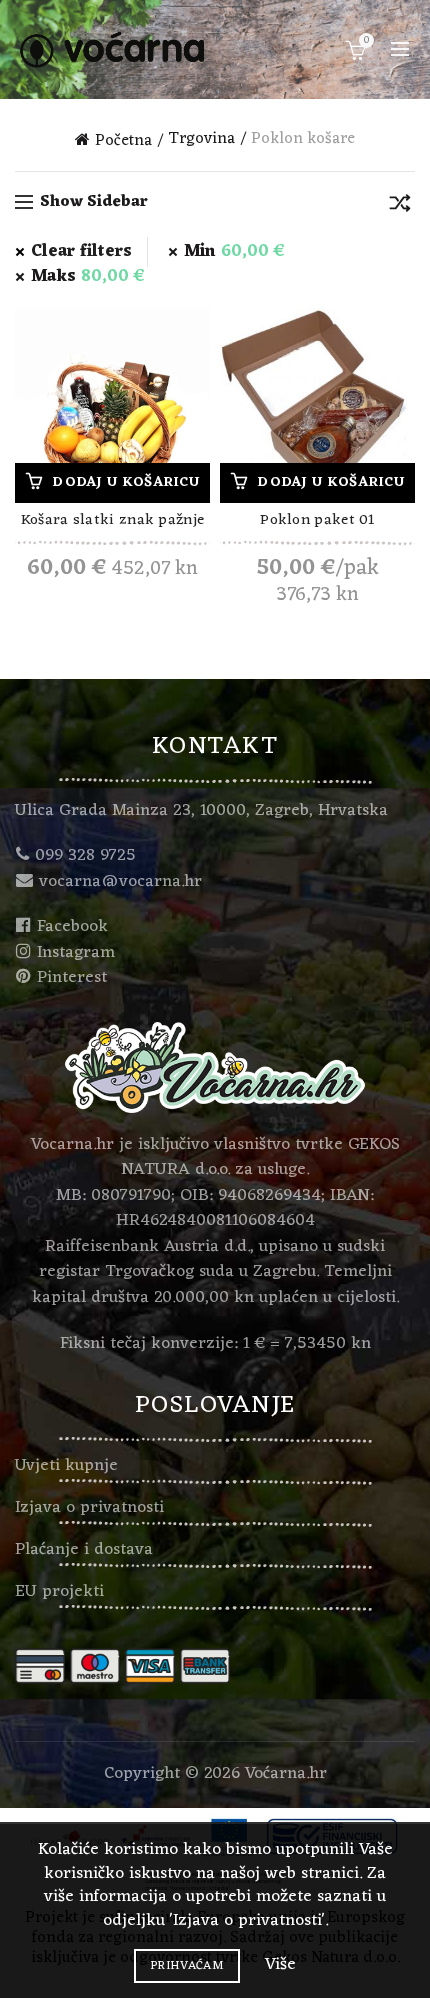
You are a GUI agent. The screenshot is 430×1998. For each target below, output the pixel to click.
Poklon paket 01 (317, 522)
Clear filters (81, 252)
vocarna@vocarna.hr (120, 882)
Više (280, 1965)
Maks (87, 277)
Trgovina (201, 140)
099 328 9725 (85, 856)
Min (234, 252)
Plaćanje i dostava (84, 1550)
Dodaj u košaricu (125, 482)
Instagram (76, 953)
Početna (123, 140)
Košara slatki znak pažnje (113, 522)
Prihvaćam (187, 1966)
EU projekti (59, 1592)
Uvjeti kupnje (66, 1466)
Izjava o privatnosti (89, 1508)
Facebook (72, 927)
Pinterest (72, 978)
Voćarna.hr (286, 1774)
